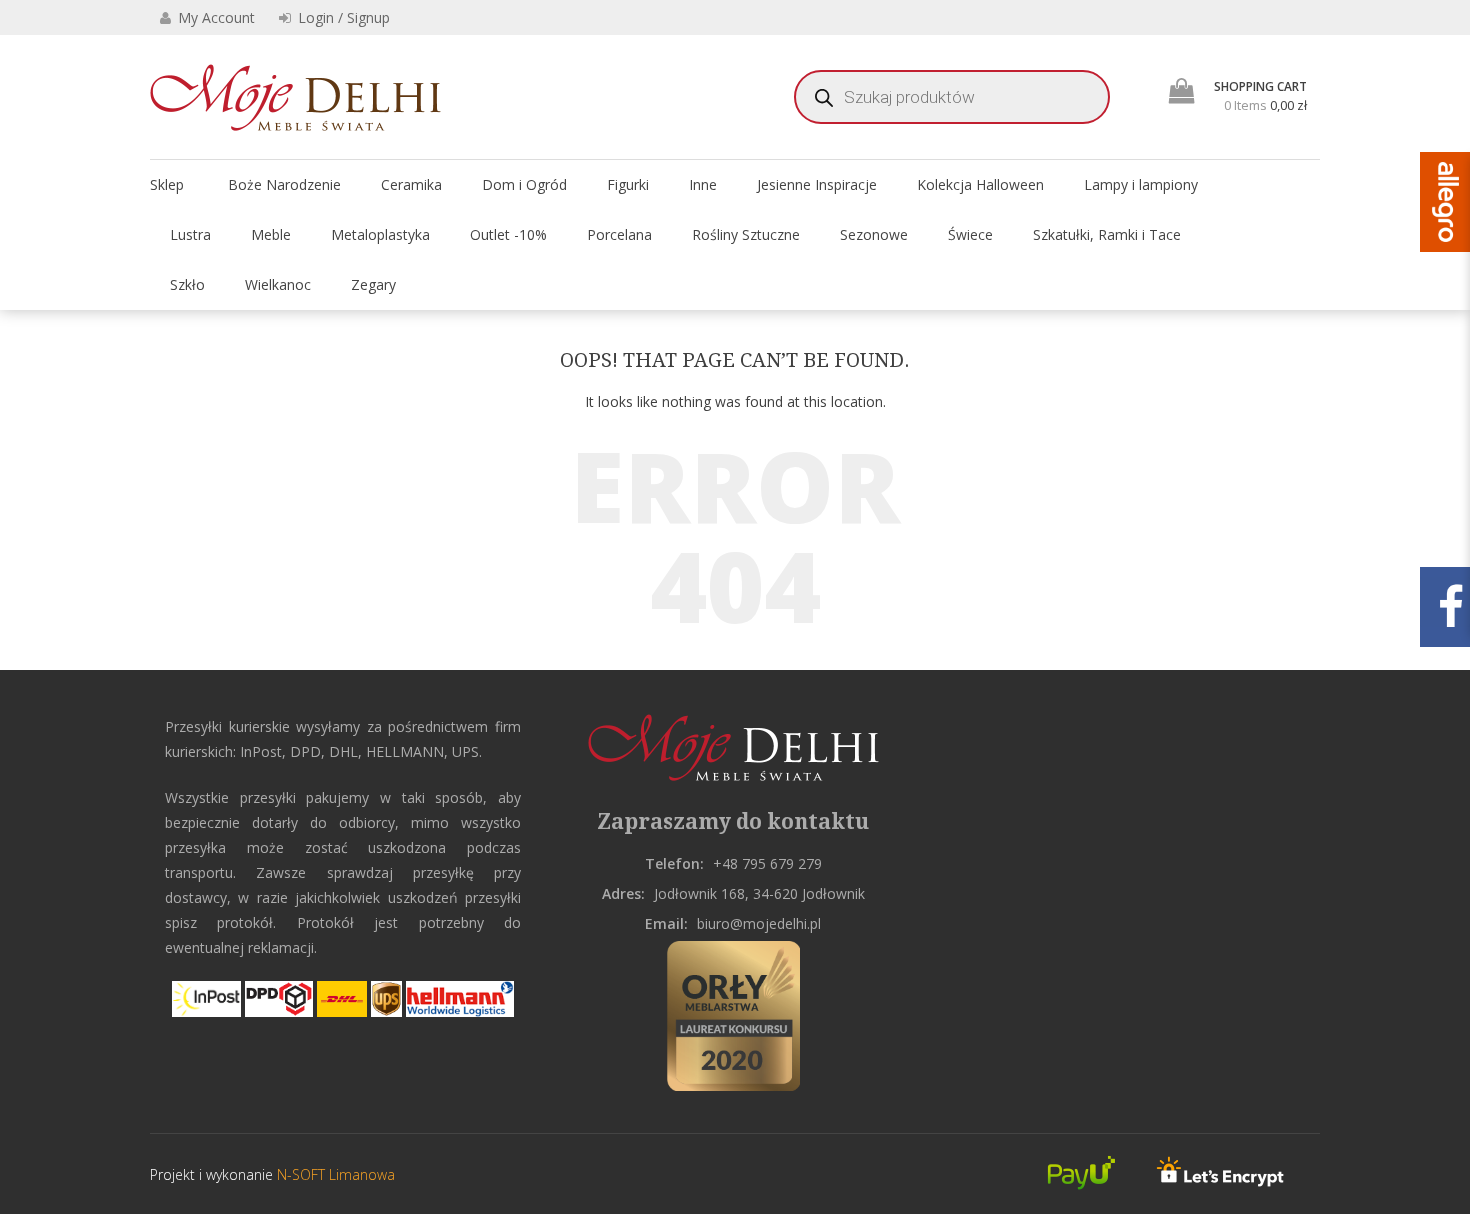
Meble (271, 234)
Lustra (190, 234)
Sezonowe (874, 234)
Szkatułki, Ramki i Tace (1107, 234)
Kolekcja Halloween (980, 184)
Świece (970, 234)
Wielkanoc (278, 284)
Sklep (167, 184)
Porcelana (619, 234)
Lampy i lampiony (1141, 184)
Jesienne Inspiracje (817, 184)
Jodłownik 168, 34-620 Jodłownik (759, 893)
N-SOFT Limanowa (334, 1174)
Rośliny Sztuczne (746, 234)
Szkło (187, 284)
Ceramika (411, 184)
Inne (703, 184)
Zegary (373, 284)
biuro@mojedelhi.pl (759, 923)
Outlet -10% (508, 234)
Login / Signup (342, 17)
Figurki (628, 184)
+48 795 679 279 (767, 863)
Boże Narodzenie (284, 184)
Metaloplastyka (380, 234)
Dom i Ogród (524, 184)
